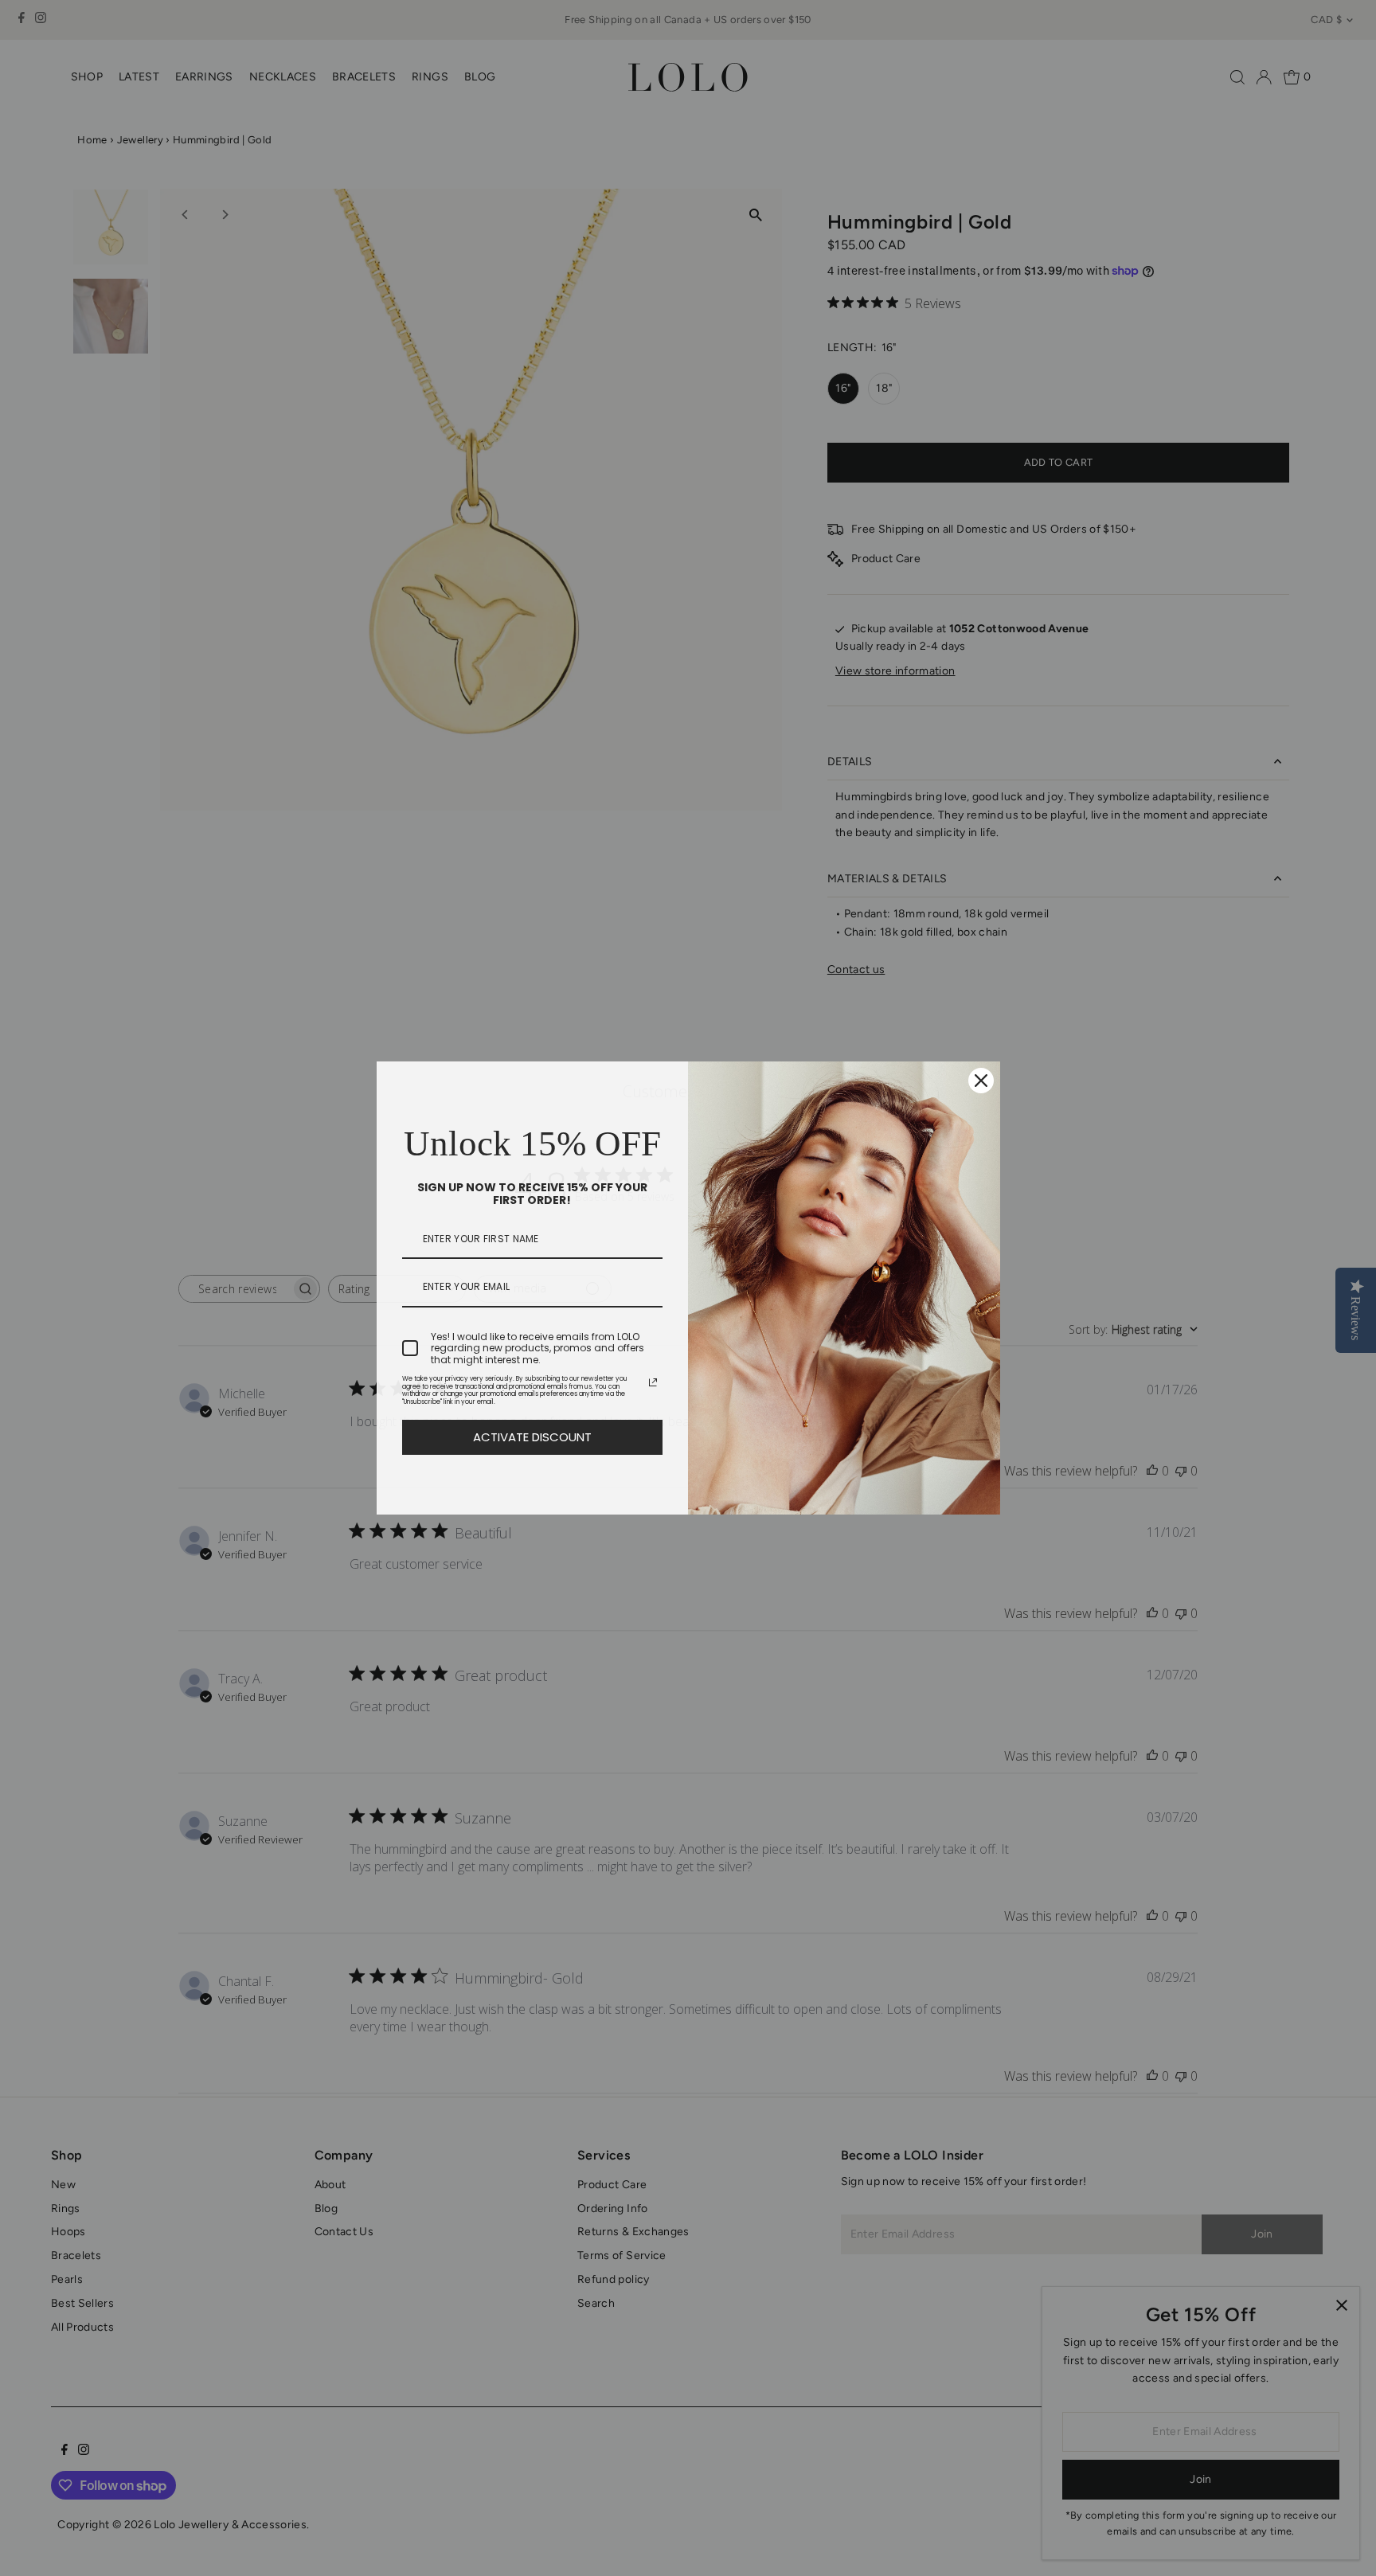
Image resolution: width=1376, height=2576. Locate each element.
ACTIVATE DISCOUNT (532, 1437)
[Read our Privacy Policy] (653, 1382)
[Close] (981, 1081)
